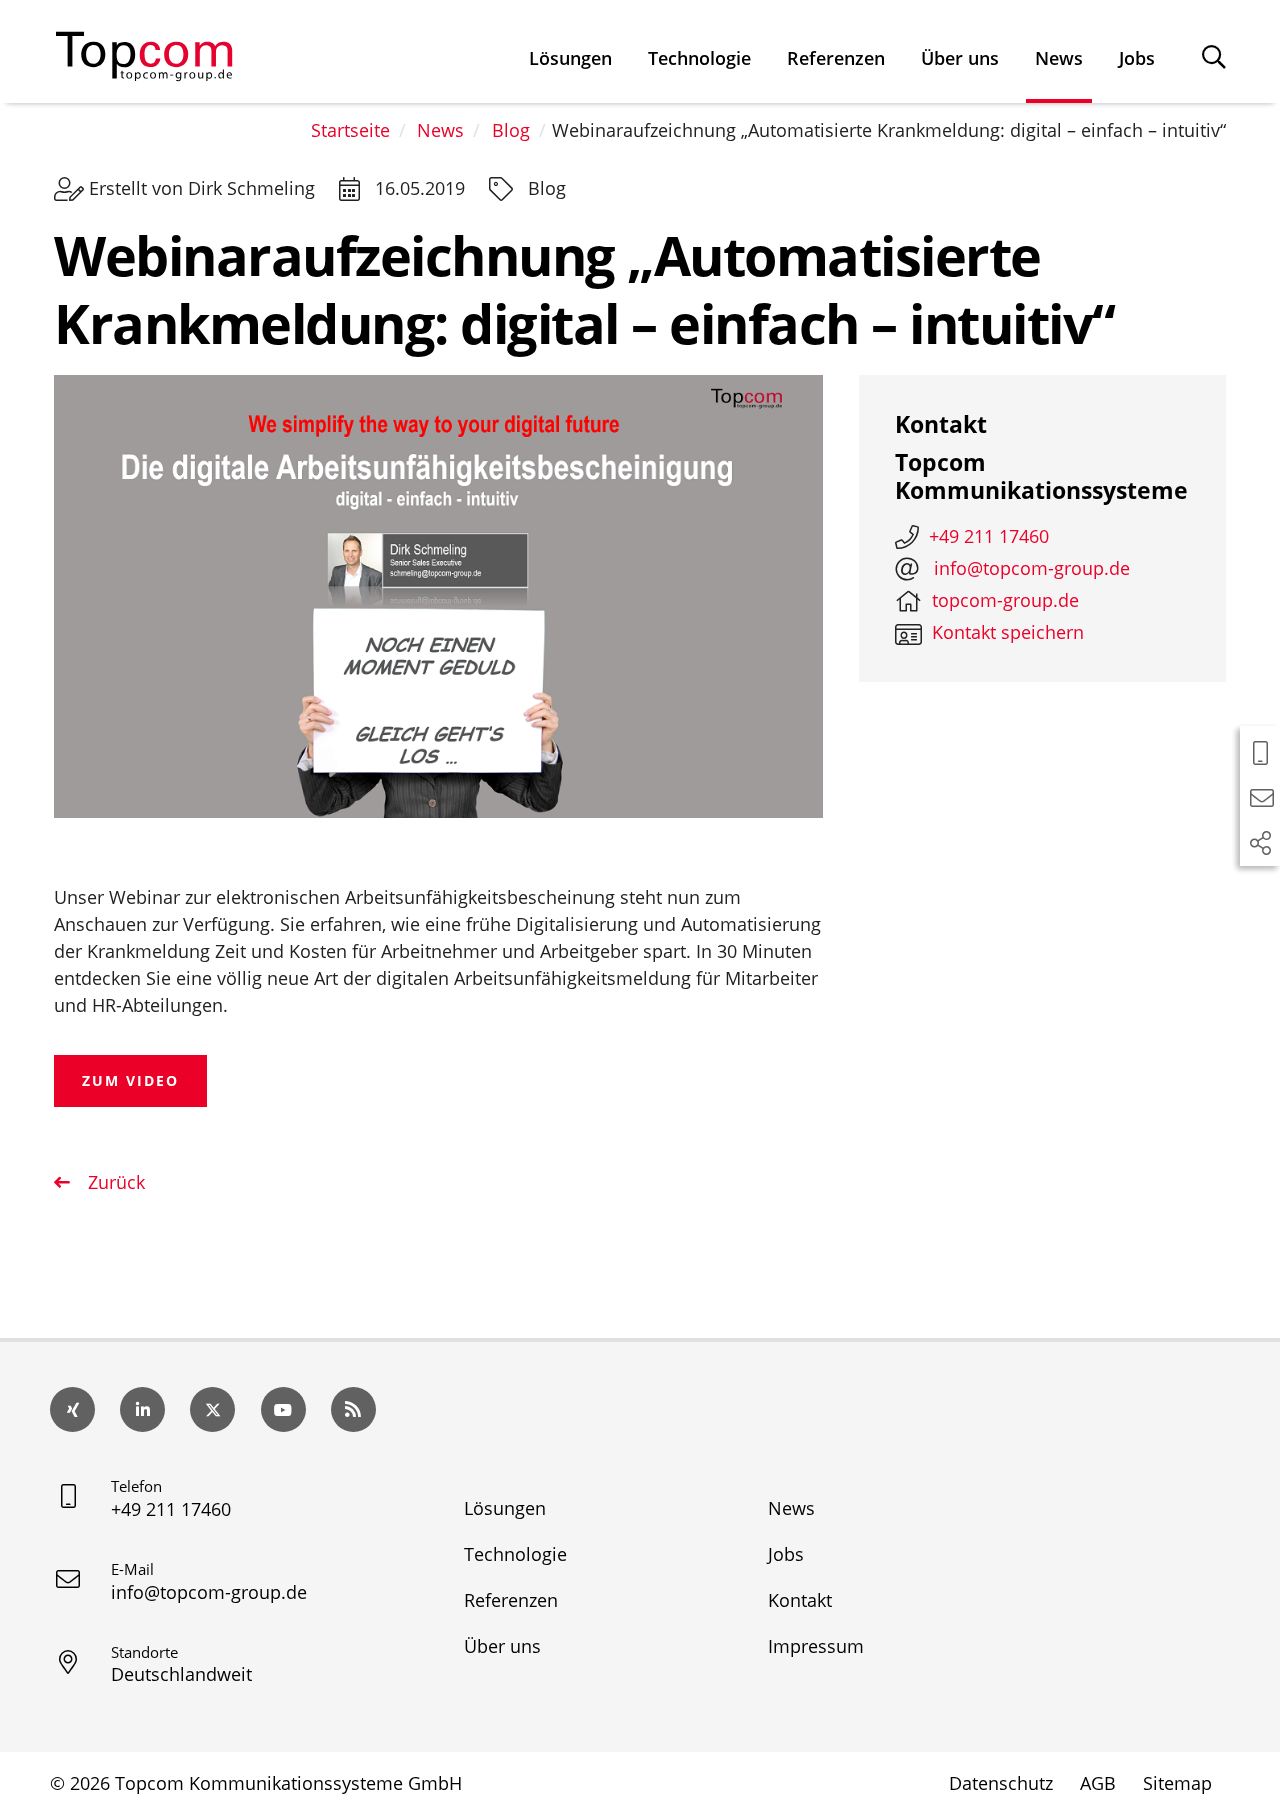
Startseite (350, 130)
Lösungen (570, 58)
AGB (1098, 1783)
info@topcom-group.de (209, 1592)
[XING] (72, 1409)
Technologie (699, 58)
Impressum (816, 1646)
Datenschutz (1001, 1783)
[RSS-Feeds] (353, 1409)
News (1059, 58)
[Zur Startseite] (144, 52)
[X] (212, 1409)
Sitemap (1177, 1783)
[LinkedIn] (142, 1409)
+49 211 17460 (171, 1509)
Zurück (114, 1182)
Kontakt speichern (1008, 632)
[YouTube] (283, 1409)
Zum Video (130, 1080)
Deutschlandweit (181, 1674)
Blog (511, 130)
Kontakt (800, 1600)
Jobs (1137, 58)
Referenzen (836, 58)
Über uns (960, 58)
